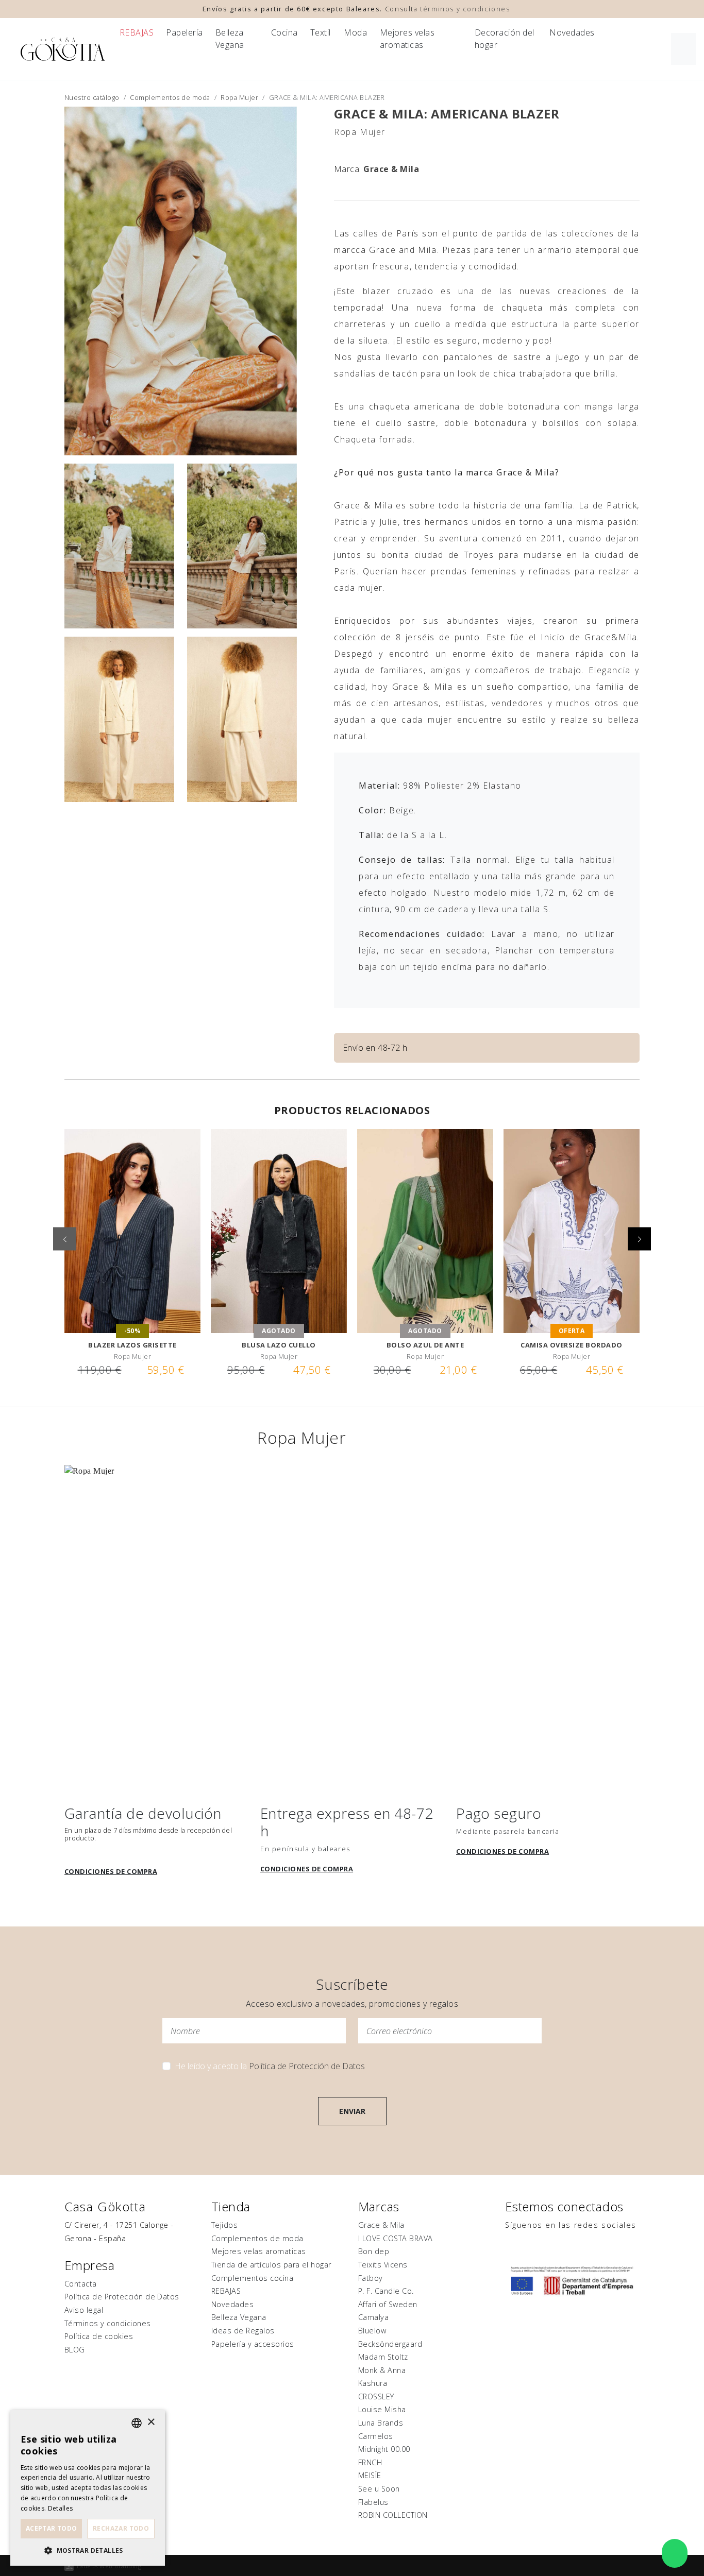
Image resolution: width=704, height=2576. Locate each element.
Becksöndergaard (390, 2344)
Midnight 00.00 (384, 2449)
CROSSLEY (376, 2396)
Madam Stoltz (383, 2357)
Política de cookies (99, 2336)
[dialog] (88, 2488)
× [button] (151, 2422)
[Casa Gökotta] (63, 49)
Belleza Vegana (230, 39)
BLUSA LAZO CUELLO (279, 1345)
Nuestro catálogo (92, 97)
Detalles (60, 2508)
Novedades (572, 32)
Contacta (81, 2284)
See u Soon (379, 2489)
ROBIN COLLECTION (393, 2515)
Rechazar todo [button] (121, 2528)
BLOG (75, 2350)
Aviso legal (84, 2310)
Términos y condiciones (108, 2323)
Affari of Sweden (388, 2304)
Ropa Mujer (239, 97)
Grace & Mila (391, 169)
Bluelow (372, 2331)
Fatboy (371, 2278)
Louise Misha (382, 2409)
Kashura (373, 2383)
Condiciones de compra (111, 1871)
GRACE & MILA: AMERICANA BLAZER (447, 114)
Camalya (373, 2317)
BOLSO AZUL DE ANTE (425, 1345)
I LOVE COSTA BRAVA (396, 2238)
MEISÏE (370, 2475)
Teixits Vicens (383, 2265)
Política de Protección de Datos (307, 2066)
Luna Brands (381, 2423)
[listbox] (137, 2423)
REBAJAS (137, 32)
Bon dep (374, 2251)
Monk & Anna (382, 2370)
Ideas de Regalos (243, 2331)
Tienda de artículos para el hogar (271, 2265)
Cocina (284, 32)
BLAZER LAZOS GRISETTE (132, 1345)
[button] (639, 1239)
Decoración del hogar (505, 39)
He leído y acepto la (270, 2066)
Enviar (352, 2111)
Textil (321, 32)
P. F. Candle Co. (386, 2291)
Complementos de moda (170, 97)
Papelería (184, 32)
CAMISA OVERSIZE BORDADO (571, 1345)
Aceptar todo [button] (52, 2528)
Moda (355, 32)
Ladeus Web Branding (109, 2566)
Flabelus (373, 2502)
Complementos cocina (252, 2278)
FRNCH (370, 2462)
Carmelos (376, 2436)
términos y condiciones (465, 9)
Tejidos (224, 2225)
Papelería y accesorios (253, 2344)
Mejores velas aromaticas (407, 39)
